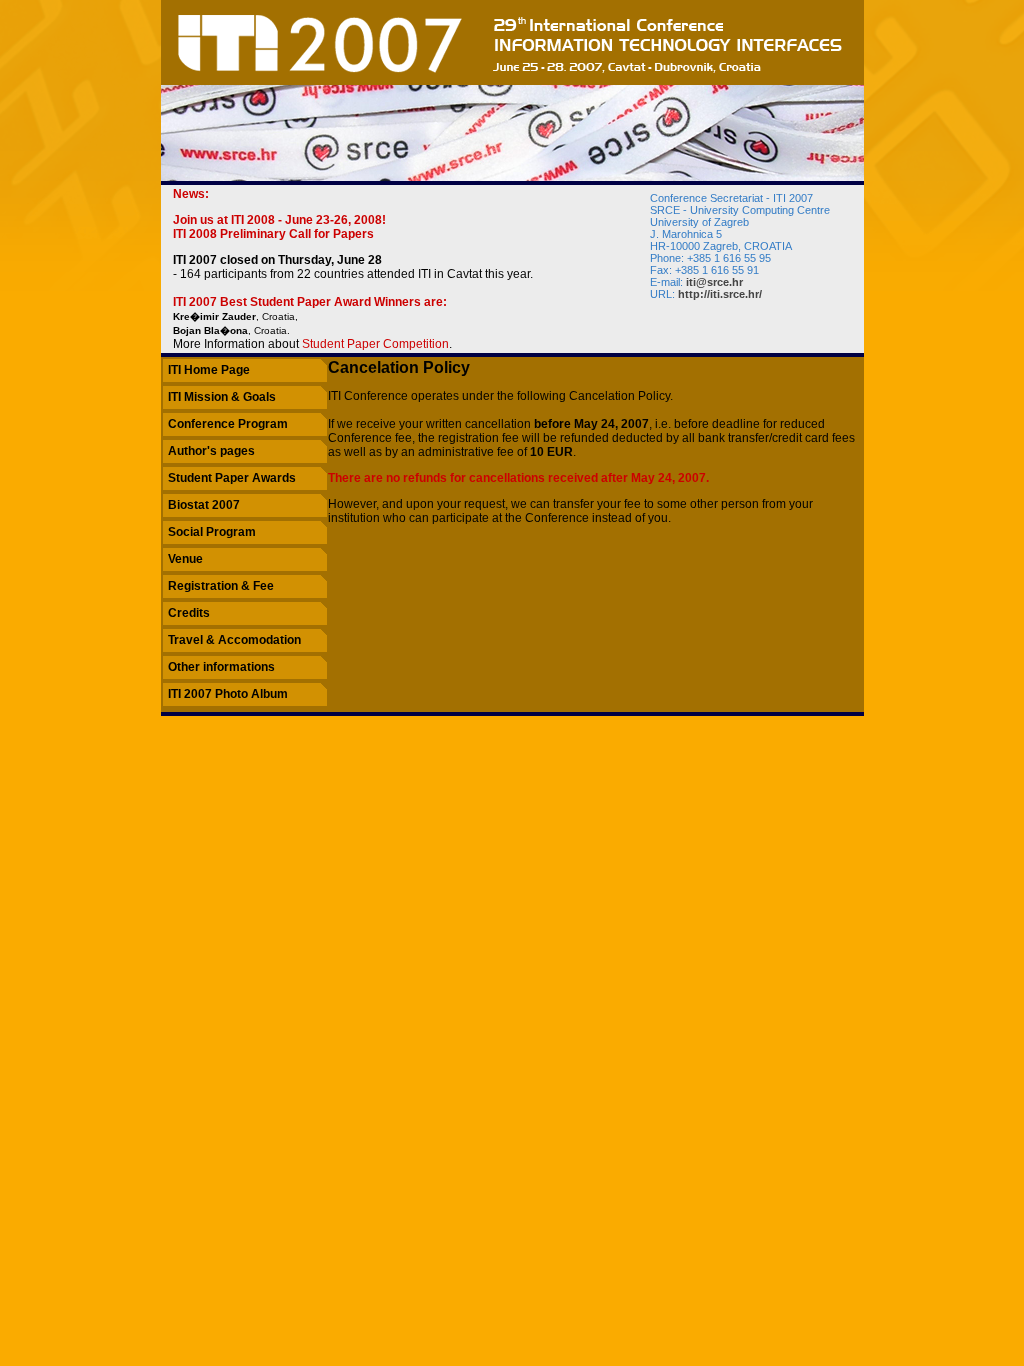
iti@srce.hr (714, 282)
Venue (185, 559)
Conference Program (228, 424)
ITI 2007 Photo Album (228, 694)
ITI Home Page (209, 370)
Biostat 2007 (204, 505)
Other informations (221, 667)
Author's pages (211, 451)
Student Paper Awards (232, 478)
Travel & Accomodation (234, 640)
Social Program (212, 532)
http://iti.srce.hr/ (720, 294)
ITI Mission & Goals (222, 397)
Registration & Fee (221, 586)
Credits (189, 613)
